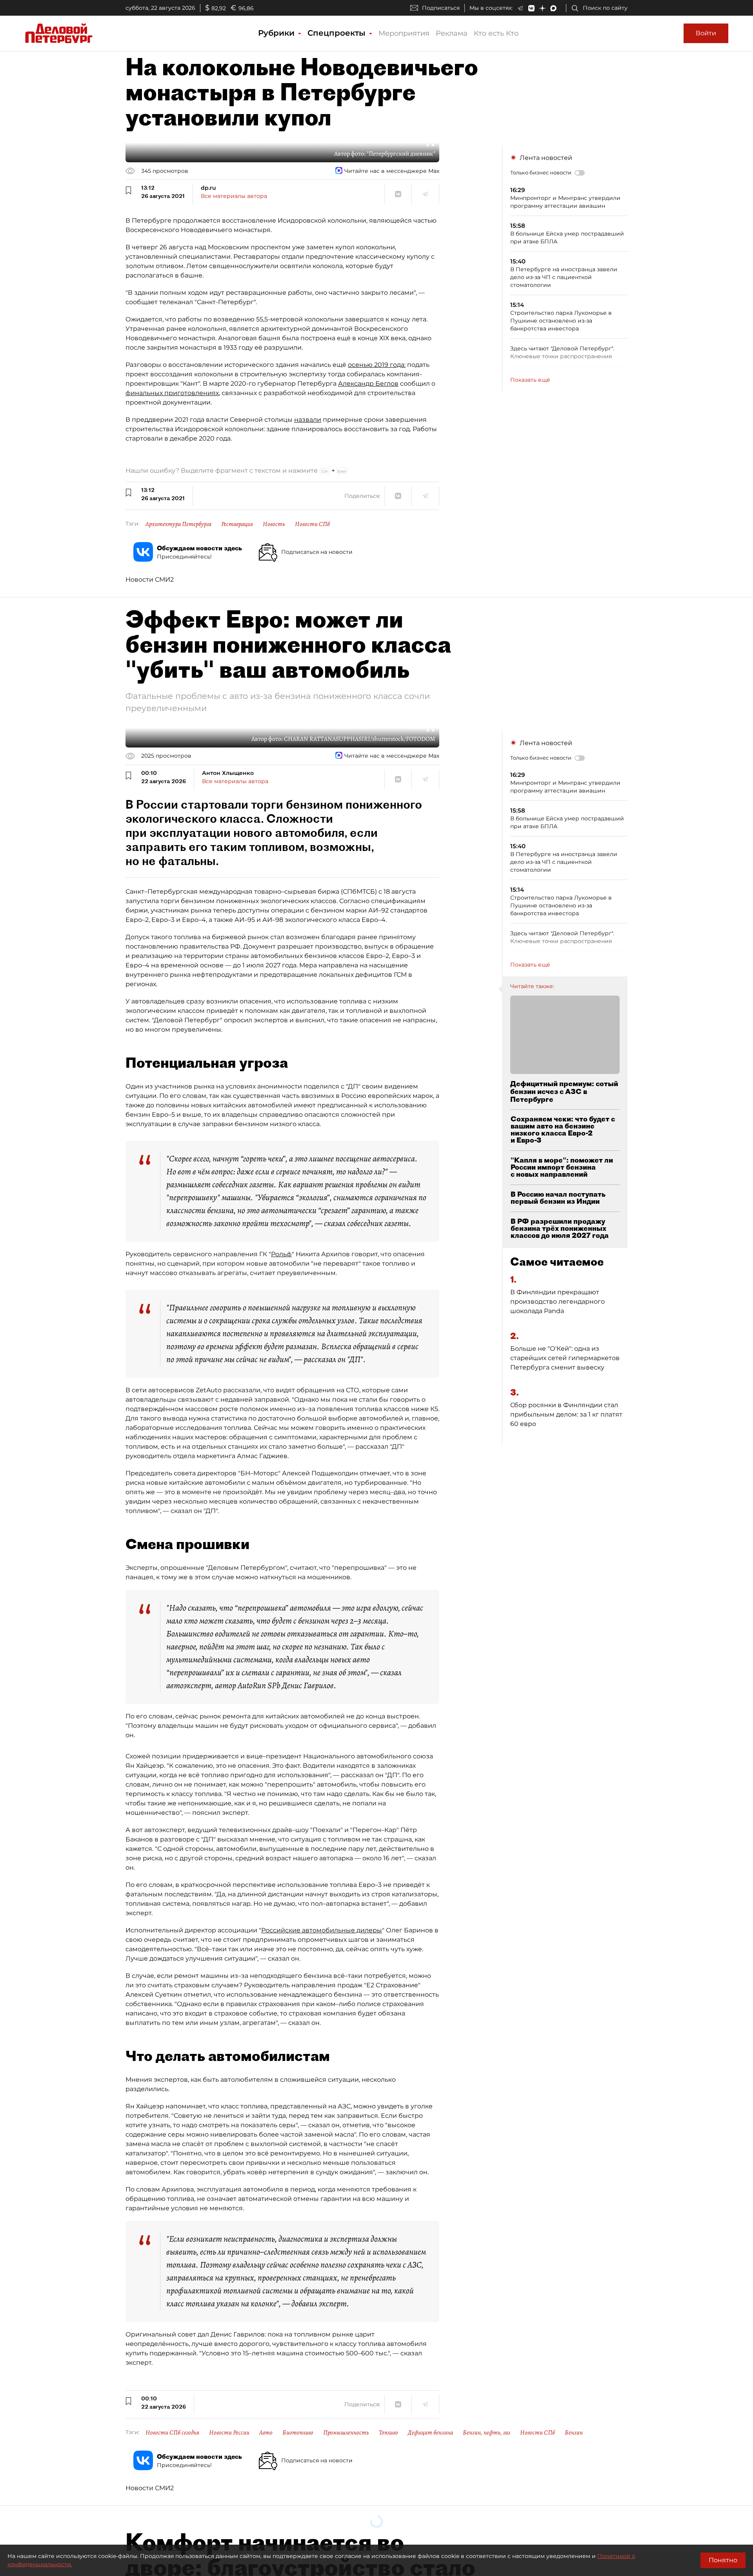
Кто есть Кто (496, 33)
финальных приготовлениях (172, 393)
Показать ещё (530, 380)
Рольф (281, 1254)
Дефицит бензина (430, 2433)
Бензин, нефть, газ (487, 2433)
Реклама (452, 33)
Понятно (723, 2560)
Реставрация (237, 524)
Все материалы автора (234, 196)
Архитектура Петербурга (178, 524)
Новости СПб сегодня (172, 2433)
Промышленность (346, 2433)
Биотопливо (298, 2433)
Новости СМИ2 (150, 580)
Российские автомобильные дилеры (322, 1930)
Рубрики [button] (277, 33)
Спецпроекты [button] (338, 33)
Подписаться (441, 8)
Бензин (574, 2433)
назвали (308, 420)
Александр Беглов (368, 384)
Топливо (388, 2433)
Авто (266, 2433)
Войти (706, 33)
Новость (274, 524)
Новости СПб (312, 524)
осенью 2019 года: (377, 365)
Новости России (229, 2433)
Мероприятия (404, 33)
